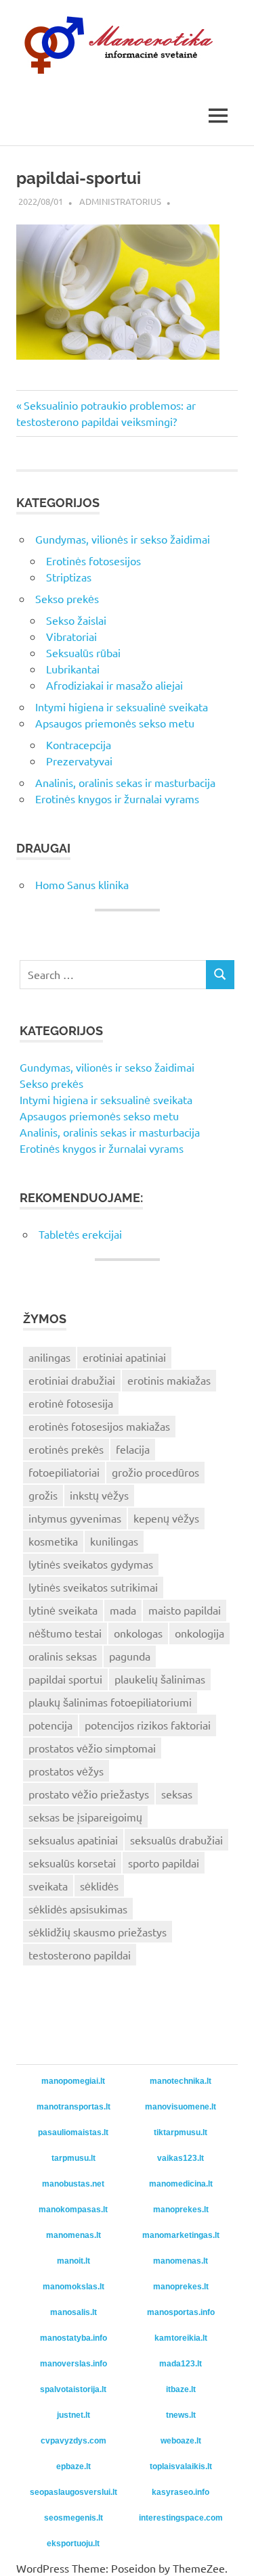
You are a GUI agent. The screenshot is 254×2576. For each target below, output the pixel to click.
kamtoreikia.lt (181, 2338)
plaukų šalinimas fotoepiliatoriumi (110, 1702)
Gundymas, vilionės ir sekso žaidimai (123, 539)
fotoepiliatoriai (64, 1472)
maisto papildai (185, 1610)
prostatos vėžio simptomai (92, 1748)
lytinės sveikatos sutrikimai (93, 1587)
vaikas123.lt (181, 2158)
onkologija (199, 1633)
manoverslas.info (73, 2364)
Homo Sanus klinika (82, 884)
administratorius (120, 201)
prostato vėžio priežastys (89, 1794)
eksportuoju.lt (73, 2544)
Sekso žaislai (76, 620)
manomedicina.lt (181, 2184)
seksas (177, 1794)
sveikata (48, 1886)
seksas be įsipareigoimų (85, 1817)
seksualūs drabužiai (176, 1840)
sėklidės (99, 1886)
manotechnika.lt (181, 2081)
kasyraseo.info (181, 2492)
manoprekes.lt (181, 2210)
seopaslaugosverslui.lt (73, 2492)
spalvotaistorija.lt (73, 2389)
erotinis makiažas (169, 1380)
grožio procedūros (155, 1472)
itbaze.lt (181, 2389)
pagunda (130, 1656)
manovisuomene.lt (181, 2107)
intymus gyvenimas (75, 1518)
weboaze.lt (181, 2441)
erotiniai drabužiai (72, 1380)
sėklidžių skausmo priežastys (98, 1932)
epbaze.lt (73, 2466)
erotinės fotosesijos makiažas (99, 1426)
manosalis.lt (73, 2312)
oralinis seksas (63, 1656)
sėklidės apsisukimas (78, 1909)
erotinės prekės (66, 1449)
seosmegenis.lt (73, 2518)
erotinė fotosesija (71, 1403)
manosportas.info (181, 2312)
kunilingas (114, 1541)
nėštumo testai (65, 1633)
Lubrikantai (73, 669)
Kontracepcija (79, 744)
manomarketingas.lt (181, 2235)
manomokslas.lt (73, 2287)
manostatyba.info (73, 2338)
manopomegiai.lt (73, 2081)
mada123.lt (181, 2364)
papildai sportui (65, 1679)
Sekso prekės (67, 598)
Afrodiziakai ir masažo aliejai (114, 685)
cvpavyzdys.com (73, 2441)
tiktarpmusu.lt (181, 2132)
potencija (50, 1725)
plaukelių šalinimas (160, 1679)
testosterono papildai (80, 1955)
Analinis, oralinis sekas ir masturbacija (125, 782)
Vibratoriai (71, 636)
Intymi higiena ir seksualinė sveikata (122, 707)
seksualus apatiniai (73, 1840)
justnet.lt (73, 2415)
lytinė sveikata (63, 1610)
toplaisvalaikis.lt (181, 2466)
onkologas (138, 1633)
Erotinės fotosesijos (93, 560)
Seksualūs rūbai (83, 652)
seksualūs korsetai (72, 1863)
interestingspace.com (181, 2518)
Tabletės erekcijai (80, 1234)
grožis (43, 1495)
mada (123, 1610)
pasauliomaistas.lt (73, 2132)
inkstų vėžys (99, 1495)
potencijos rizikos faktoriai (148, 1725)
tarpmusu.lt (73, 2158)
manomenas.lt (73, 2235)
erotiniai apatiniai (124, 1357)
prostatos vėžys (66, 1771)
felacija (133, 1449)
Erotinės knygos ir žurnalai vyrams (117, 798)
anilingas (49, 1357)
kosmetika (53, 1541)
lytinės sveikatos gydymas (91, 1564)
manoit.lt (73, 2261)
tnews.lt (181, 2415)
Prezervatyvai (79, 761)
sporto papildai (164, 1863)
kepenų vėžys (166, 1518)
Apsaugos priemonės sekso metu (115, 723)
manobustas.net (73, 2184)
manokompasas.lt (73, 2210)
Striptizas (69, 577)
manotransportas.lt (73, 2107)
